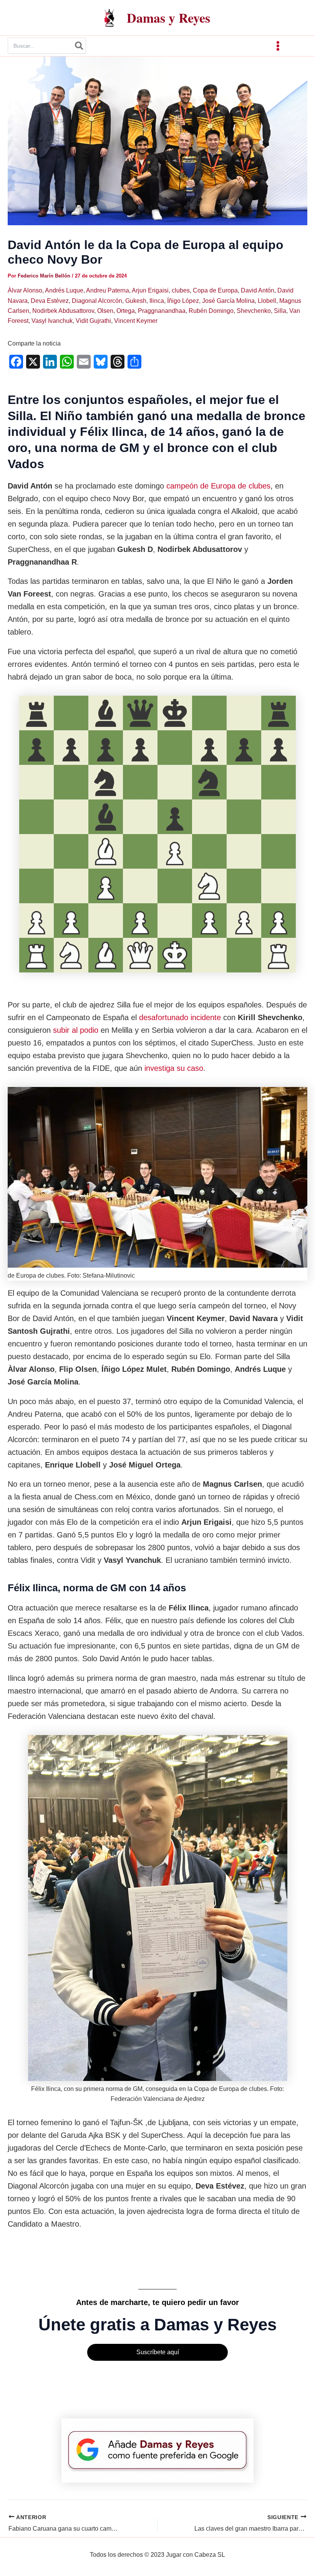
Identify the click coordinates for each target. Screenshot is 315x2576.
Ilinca (157, 301)
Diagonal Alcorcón (97, 301)
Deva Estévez (50, 301)
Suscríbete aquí (158, 2352)
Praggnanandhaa (162, 311)
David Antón (258, 290)
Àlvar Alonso (25, 290)
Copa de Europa (215, 290)
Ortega (126, 311)
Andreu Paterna (108, 290)
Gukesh (136, 301)
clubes (181, 290)
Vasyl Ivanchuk (52, 321)
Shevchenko (254, 311)
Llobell (267, 301)
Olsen (105, 311)
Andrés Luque (64, 290)
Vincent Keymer (136, 321)
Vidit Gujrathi (93, 321)
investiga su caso (174, 1068)
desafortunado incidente (180, 1017)
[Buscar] (80, 46)
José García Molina (228, 301)
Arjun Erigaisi (150, 290)
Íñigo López (183, 301)
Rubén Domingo (211, 311)
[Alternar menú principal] (278, 46)
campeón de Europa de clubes (218, 486)
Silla (280, 311)
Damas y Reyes (168, 18)
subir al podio (76, 1030)
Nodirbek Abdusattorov (63, 311)
